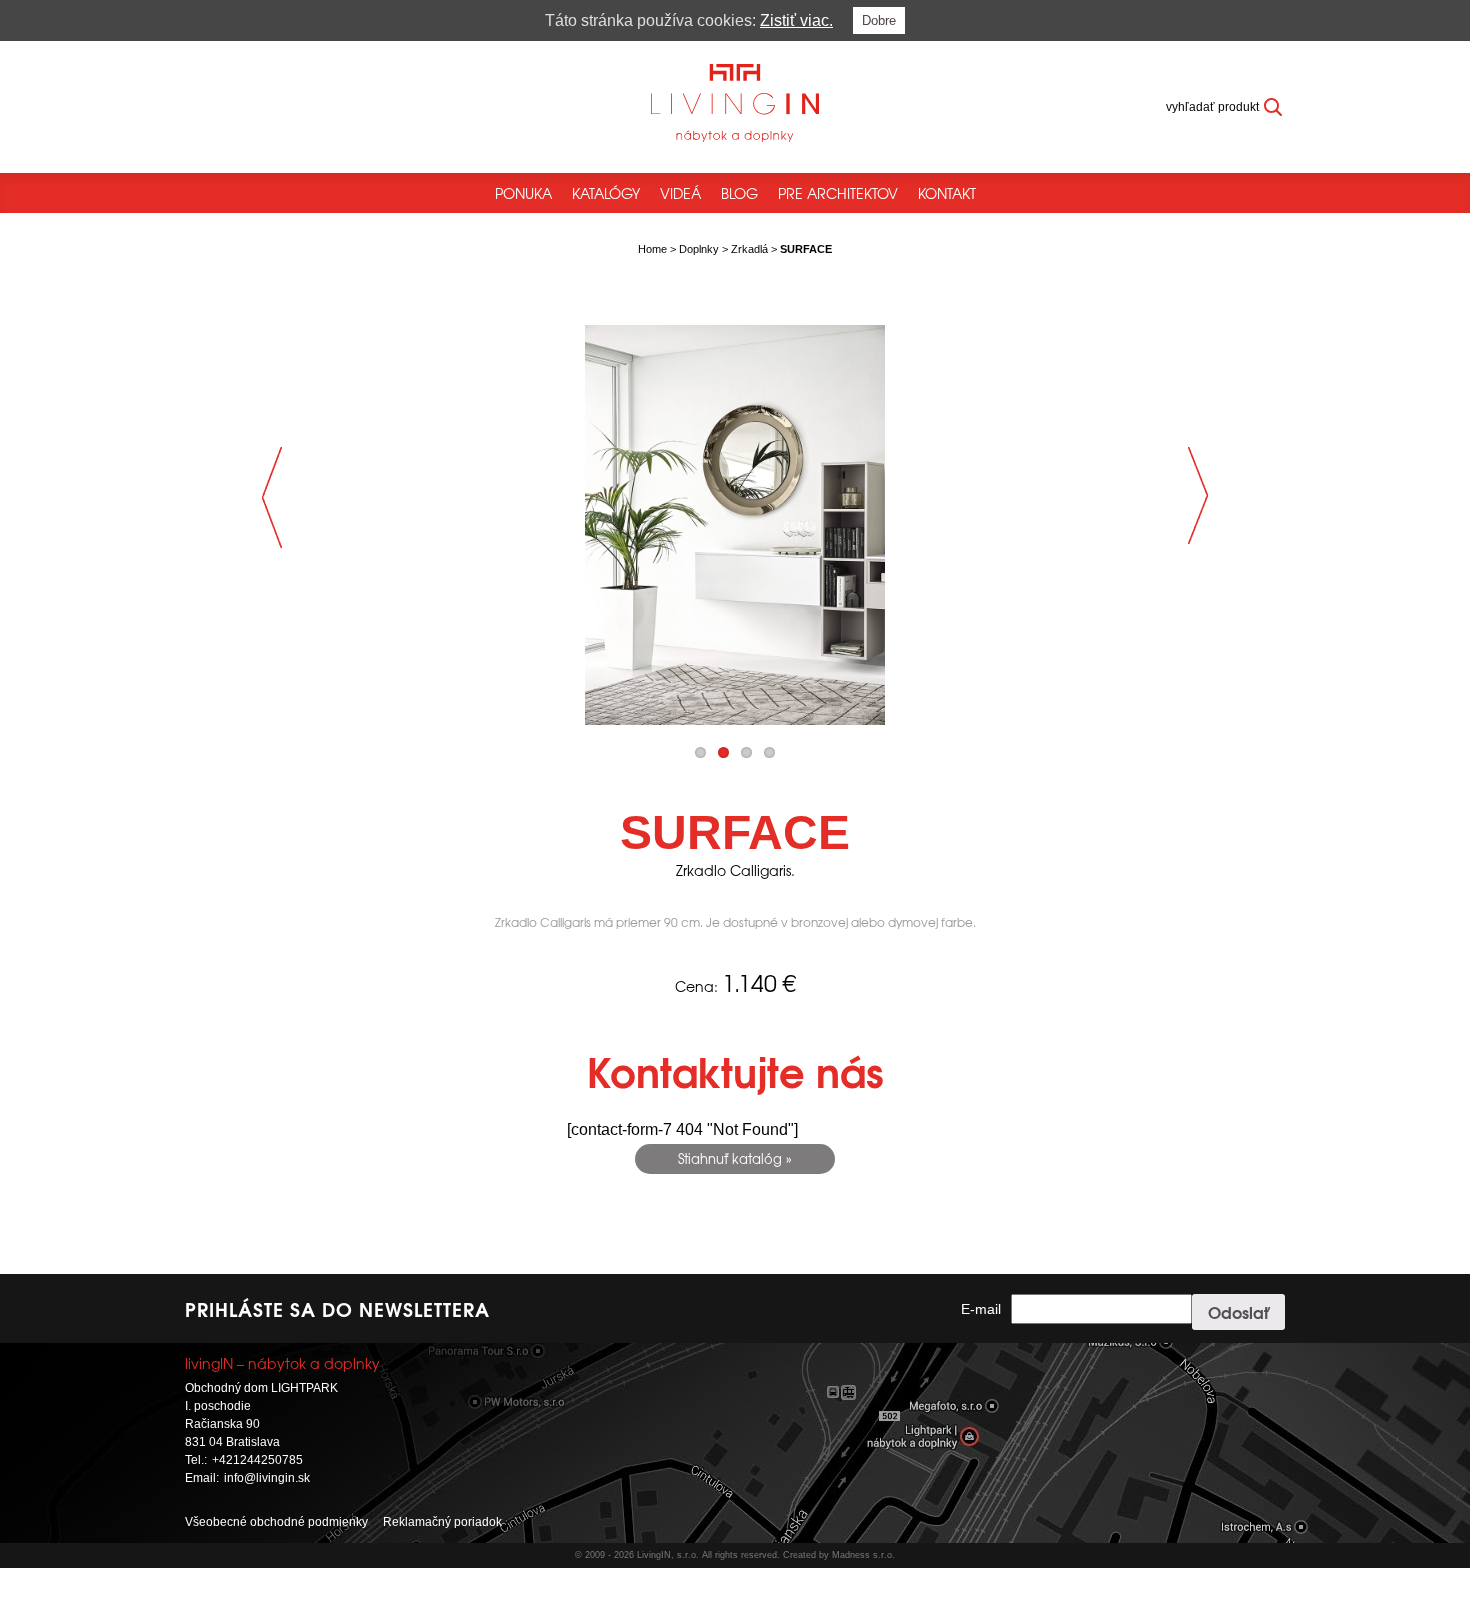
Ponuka (523, 193)
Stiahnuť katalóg (730, 1158)
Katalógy (606, 193)
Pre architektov (838, 193)
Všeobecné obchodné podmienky (276, 1522)
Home (652, 249)
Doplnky (699, 249)
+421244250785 (257, 1460)
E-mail (981, 1309)
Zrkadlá (749, 249)
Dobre (879, 20)
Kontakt (947, 193)
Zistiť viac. (796, 20)
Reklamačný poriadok (442, 1522)
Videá (680, 193)
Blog (739, 193)
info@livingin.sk (267, 1478)
